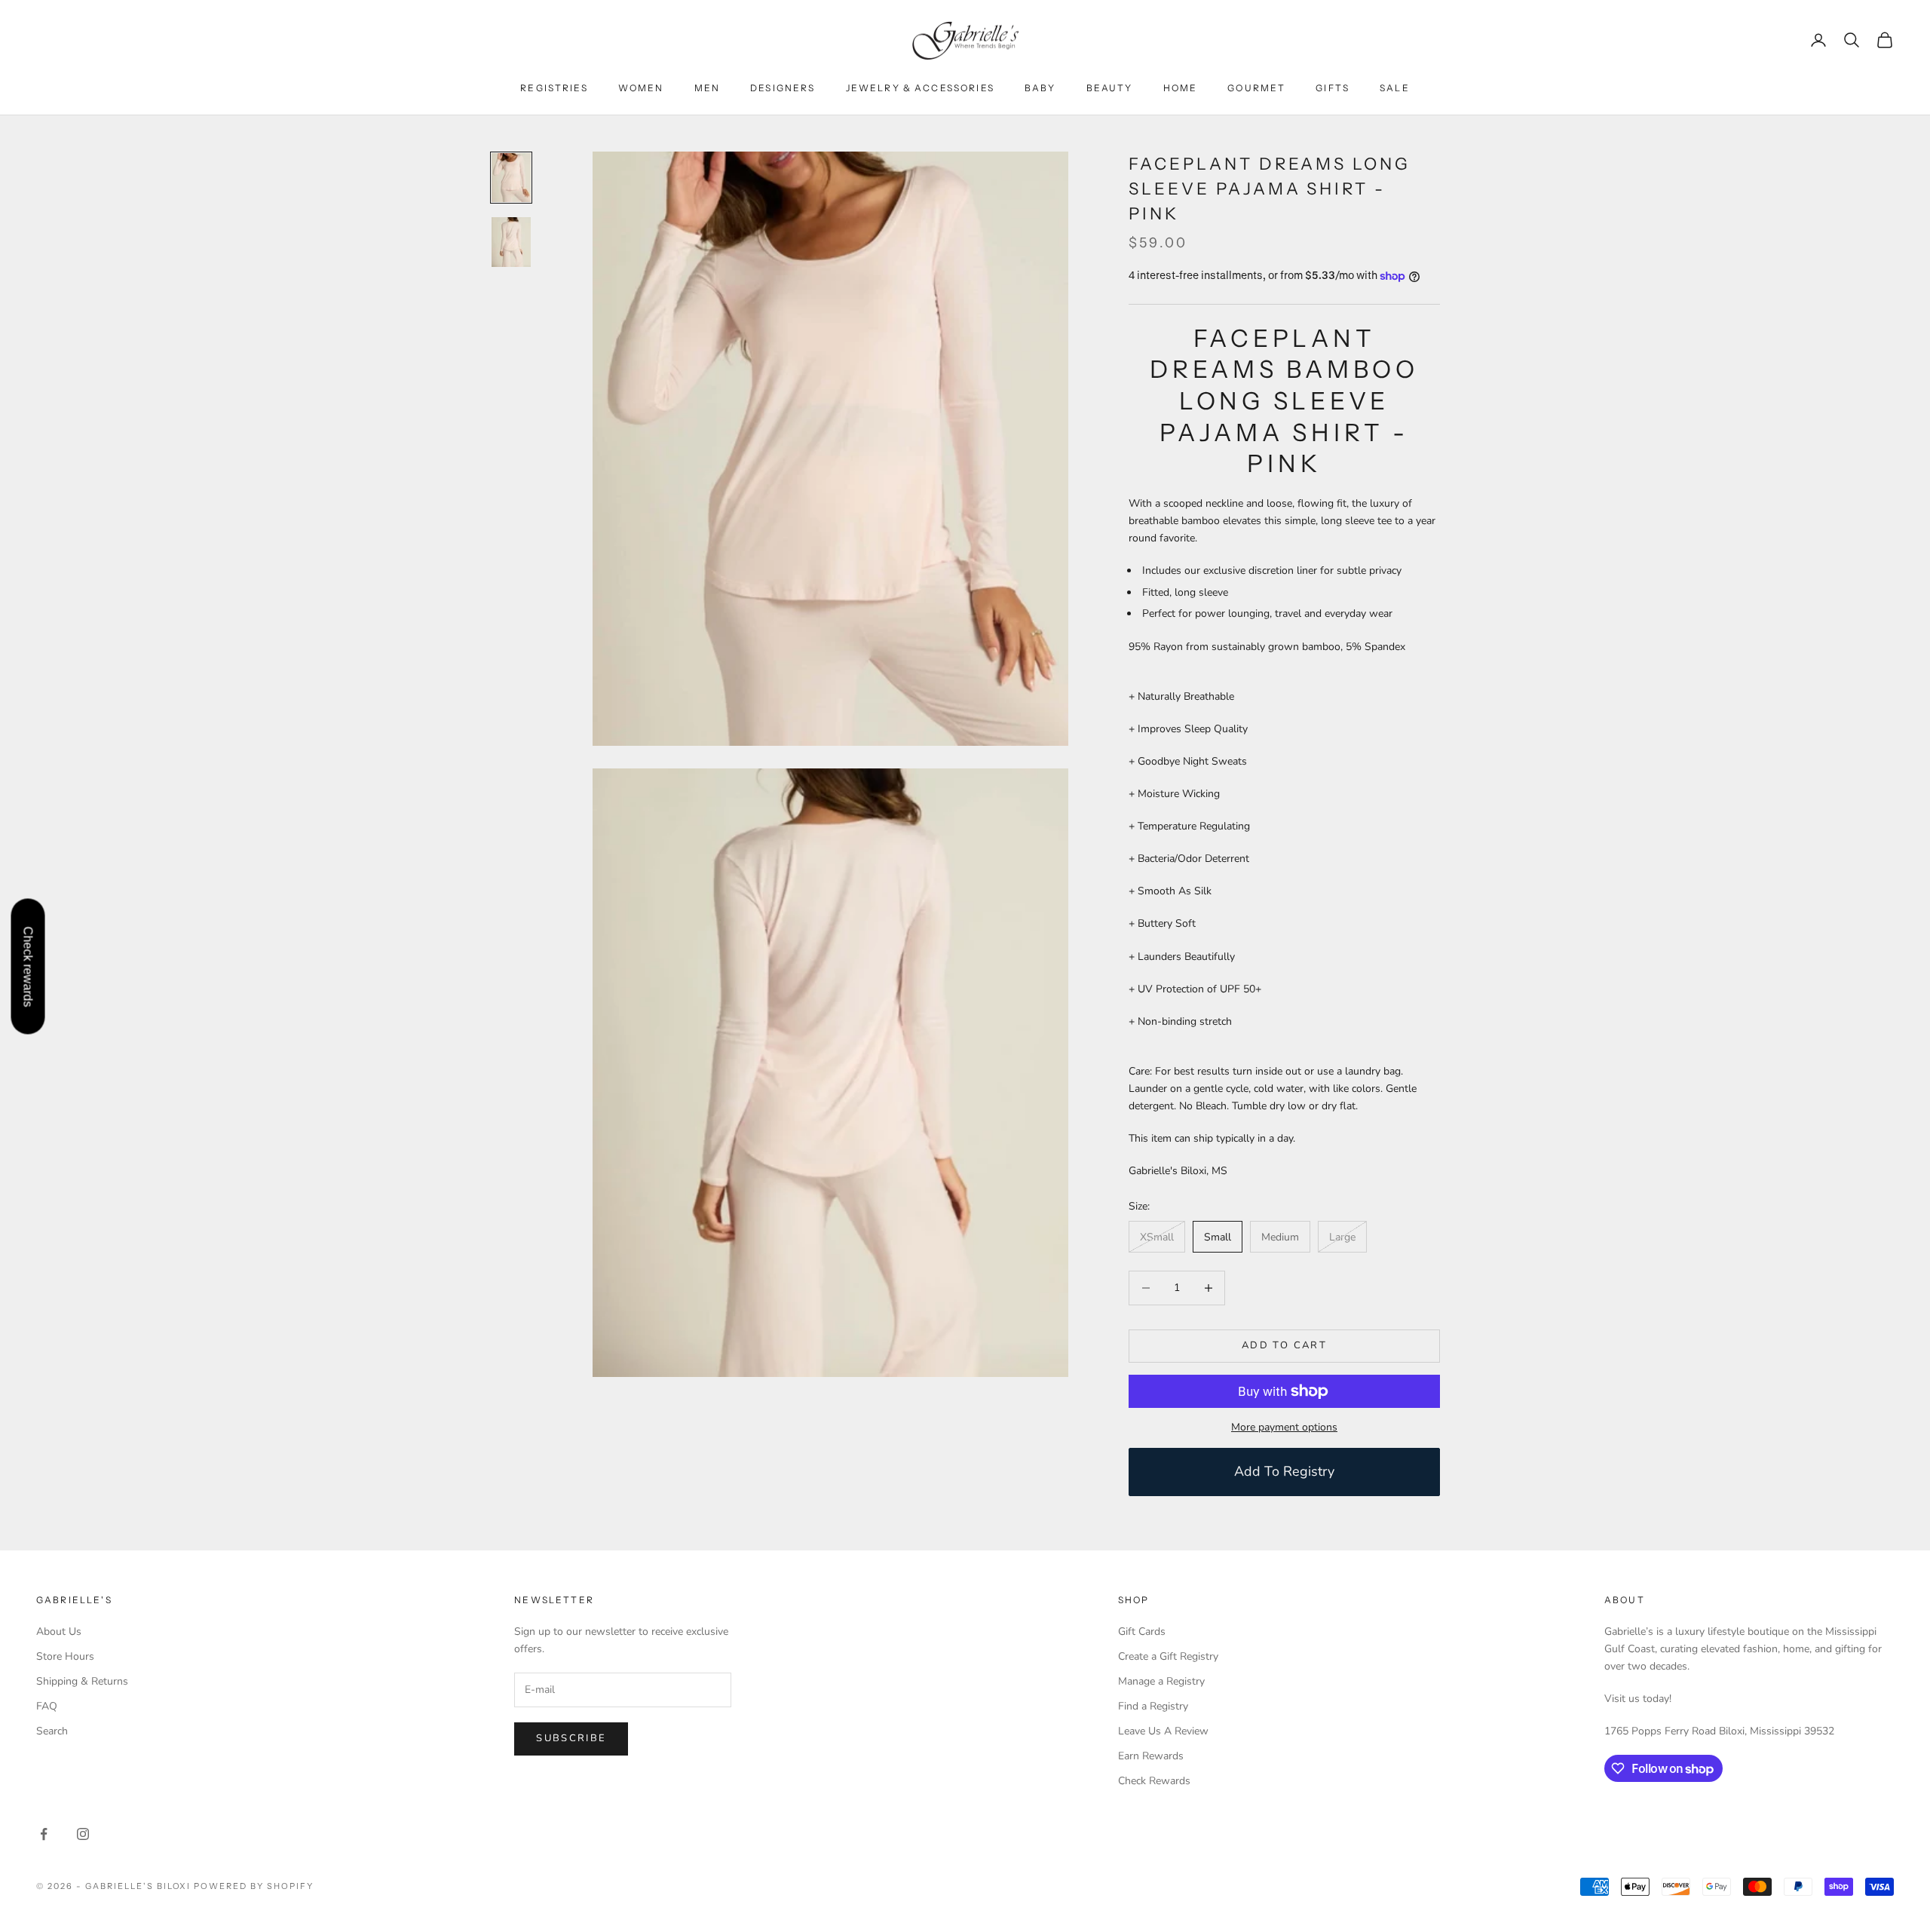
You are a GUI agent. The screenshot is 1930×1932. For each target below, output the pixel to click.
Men (707, 88)
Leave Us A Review (1163, 1731)
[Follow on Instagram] (83, 1834)
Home (1181, 88)
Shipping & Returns (82, 1681)
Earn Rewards (1151, 1756)
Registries (554, 88)
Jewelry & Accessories (920, 88)
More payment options (1284, 1427)
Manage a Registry (1161, 1681)
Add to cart (1284, 1345)
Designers (783, 88)
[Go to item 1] (511, 178)
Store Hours (65, 1656)
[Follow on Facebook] (44, 1834)
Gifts (1333, 88)
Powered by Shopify (254, 1886)
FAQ (47, 1706)
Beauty (1110, 88)
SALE (1395, 88)
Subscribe (571, 1738)
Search (52, 1731)
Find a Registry (1153, 1706)
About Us (59, 1631)
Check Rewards (1154, 1781)
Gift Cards (1142, 1631)
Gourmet (1256, 88)
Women (641, 88)
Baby (1040, 88)
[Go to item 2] (511, 242)
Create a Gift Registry (1168, 1656)
